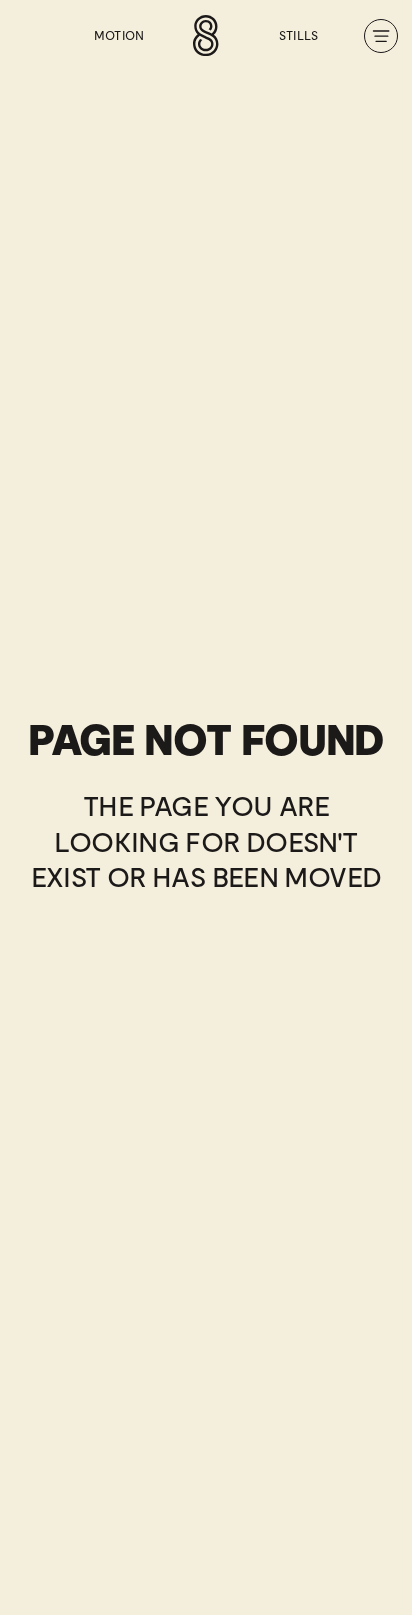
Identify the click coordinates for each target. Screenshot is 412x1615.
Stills (299, 36)
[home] (206, 35)
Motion (119, 36)
